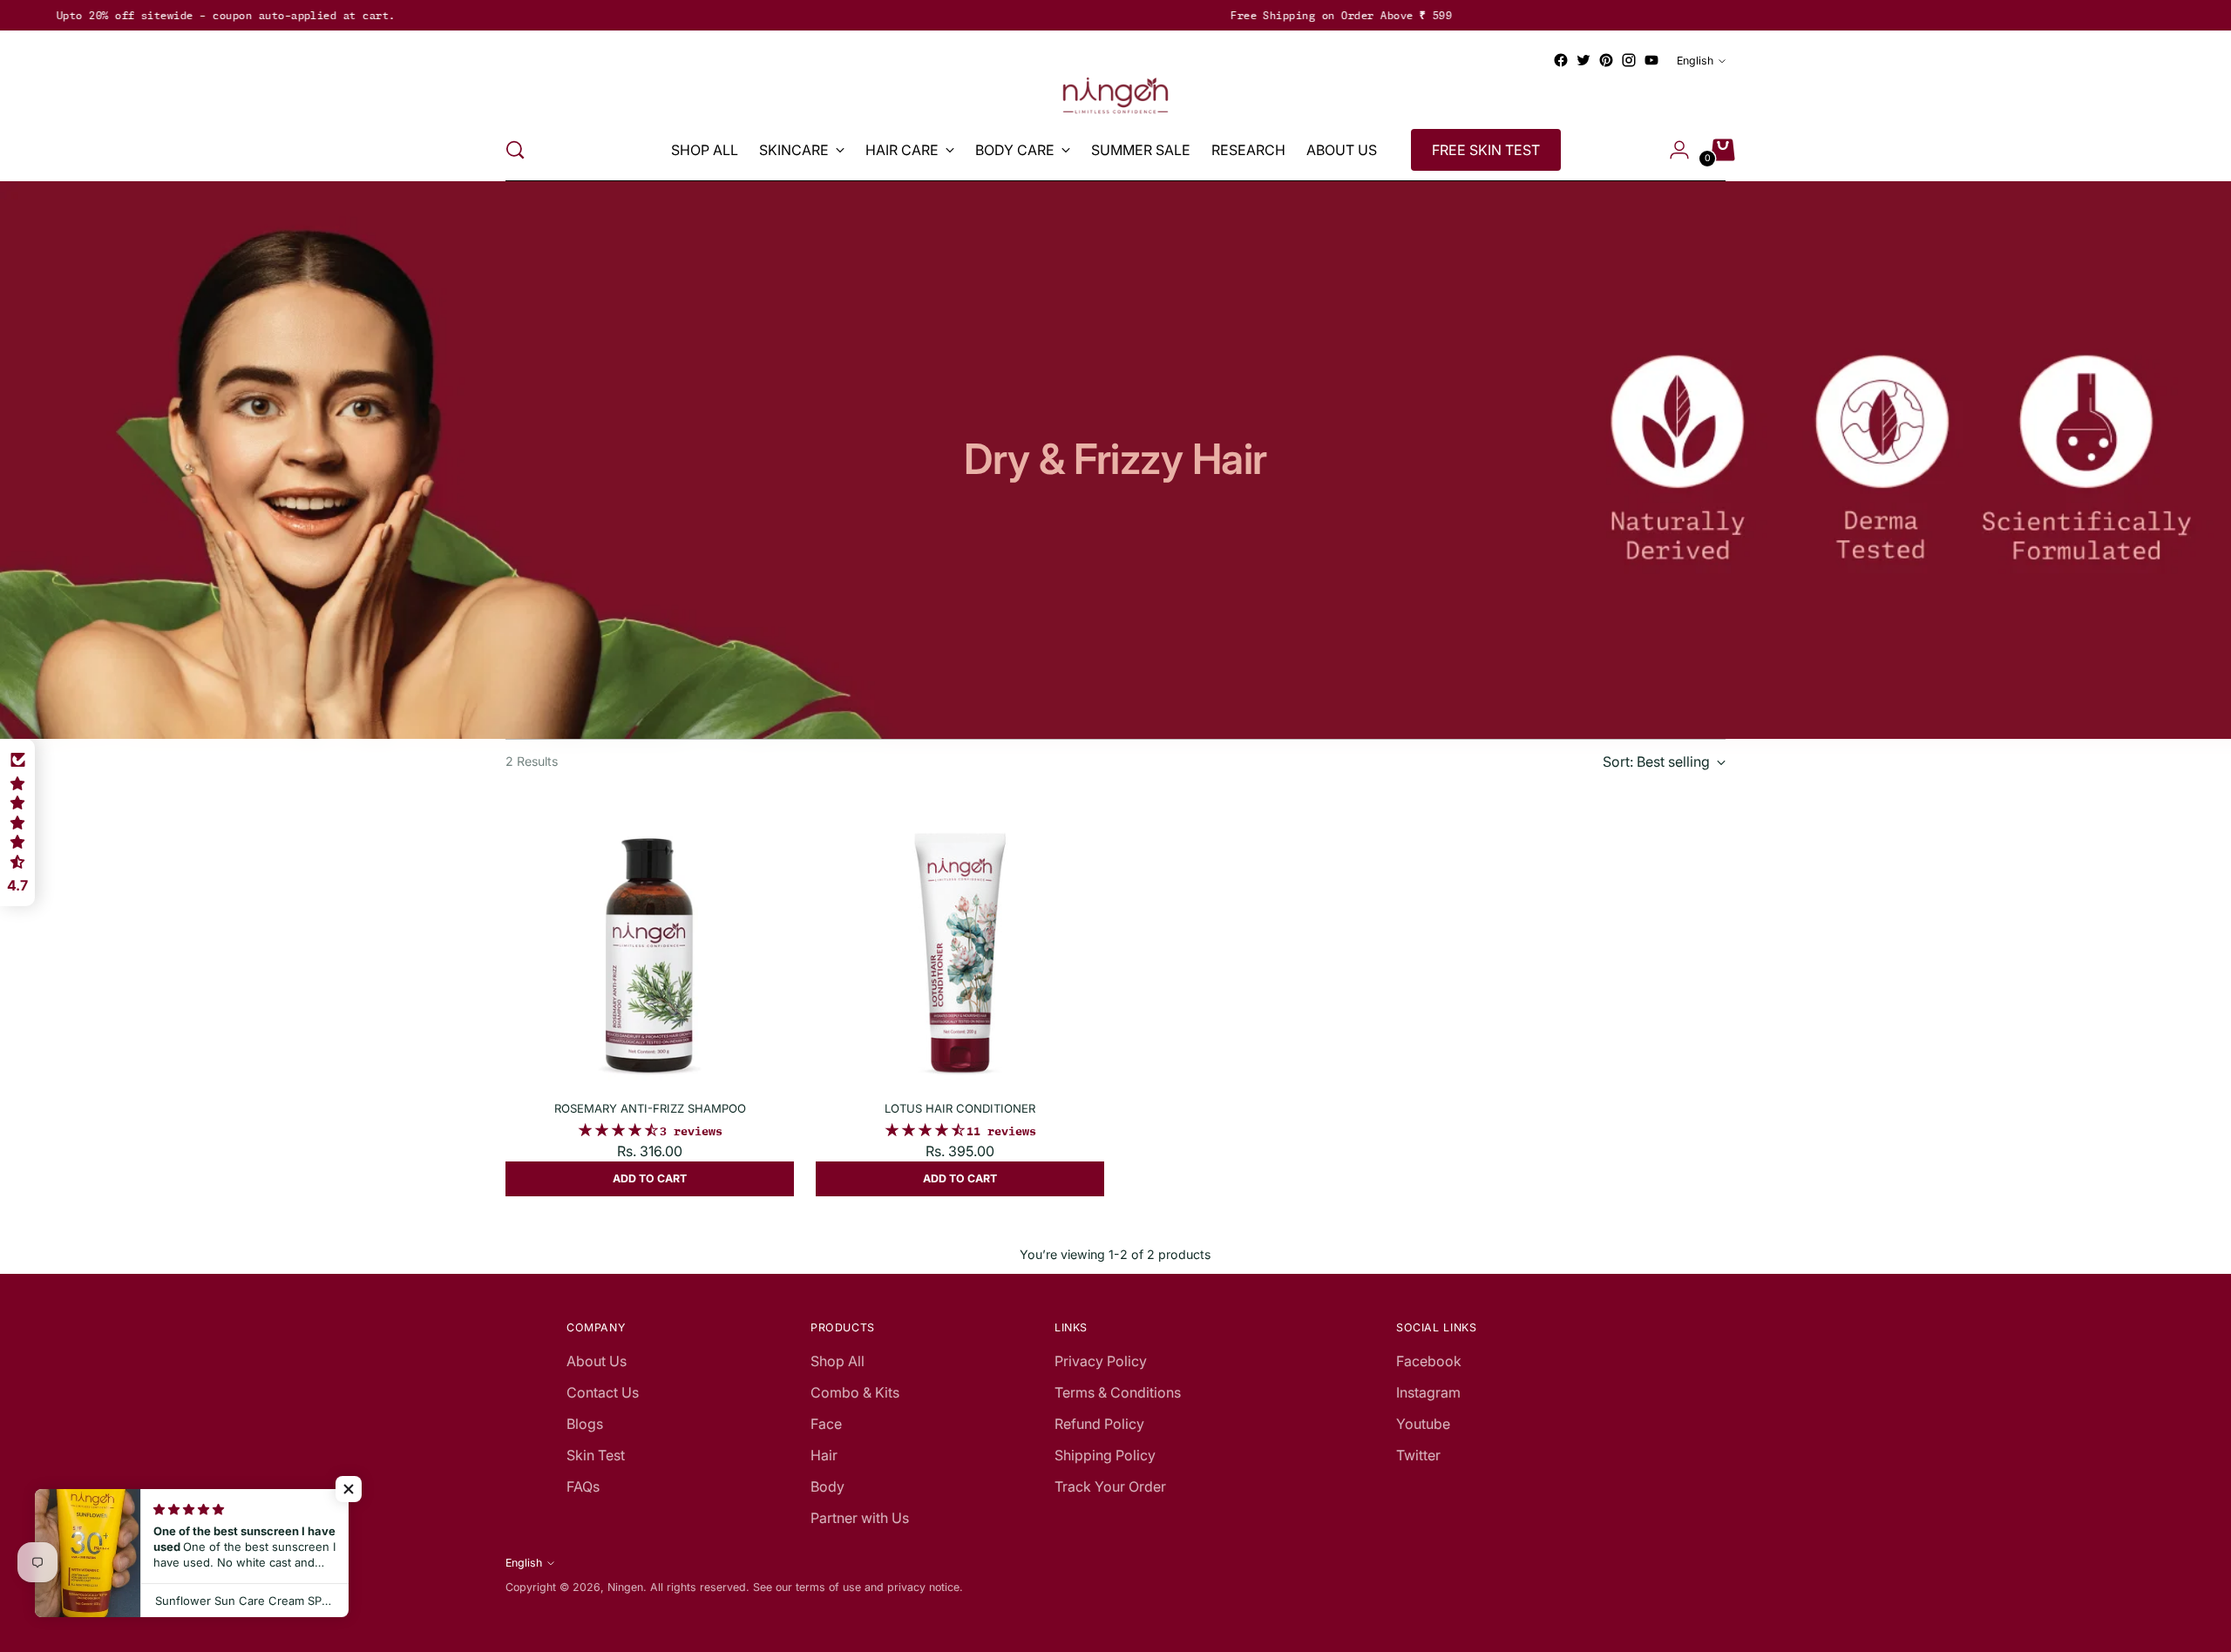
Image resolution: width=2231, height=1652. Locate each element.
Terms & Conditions (1118, 1392)
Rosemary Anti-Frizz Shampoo (650, 1108)
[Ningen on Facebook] (1561, 60)
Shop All (837, 1361)
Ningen (625, 1587)
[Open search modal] (515, 150)
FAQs (583, 1486)
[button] (349, 1489)
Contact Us (603, 1392)
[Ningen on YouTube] (1651, 60)
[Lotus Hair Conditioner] (960, 942)
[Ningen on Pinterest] (1606, 60)
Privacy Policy (1101, 1361)
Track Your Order (1110, 1486)
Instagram (1428, 1392)
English (1695, 61)
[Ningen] (1115, 95)
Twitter (1418, 1455)
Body (827, 1486)
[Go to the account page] (1672, 150)
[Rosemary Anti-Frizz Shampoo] (650, 942)
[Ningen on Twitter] (1583, 60)
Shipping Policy (1105, 1455)
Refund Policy (1099, 1424)
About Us (597, 1361)
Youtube (1423, 1424)
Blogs (585, 1424)
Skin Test (596, 1455)
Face (826, 1424)
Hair (824, 1455)
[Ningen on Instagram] (1629, 60)
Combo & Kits (855, 1392)
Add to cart (650, 1178)
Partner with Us (860, 1518)
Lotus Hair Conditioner (960, 1108)
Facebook (1429, 1361)
